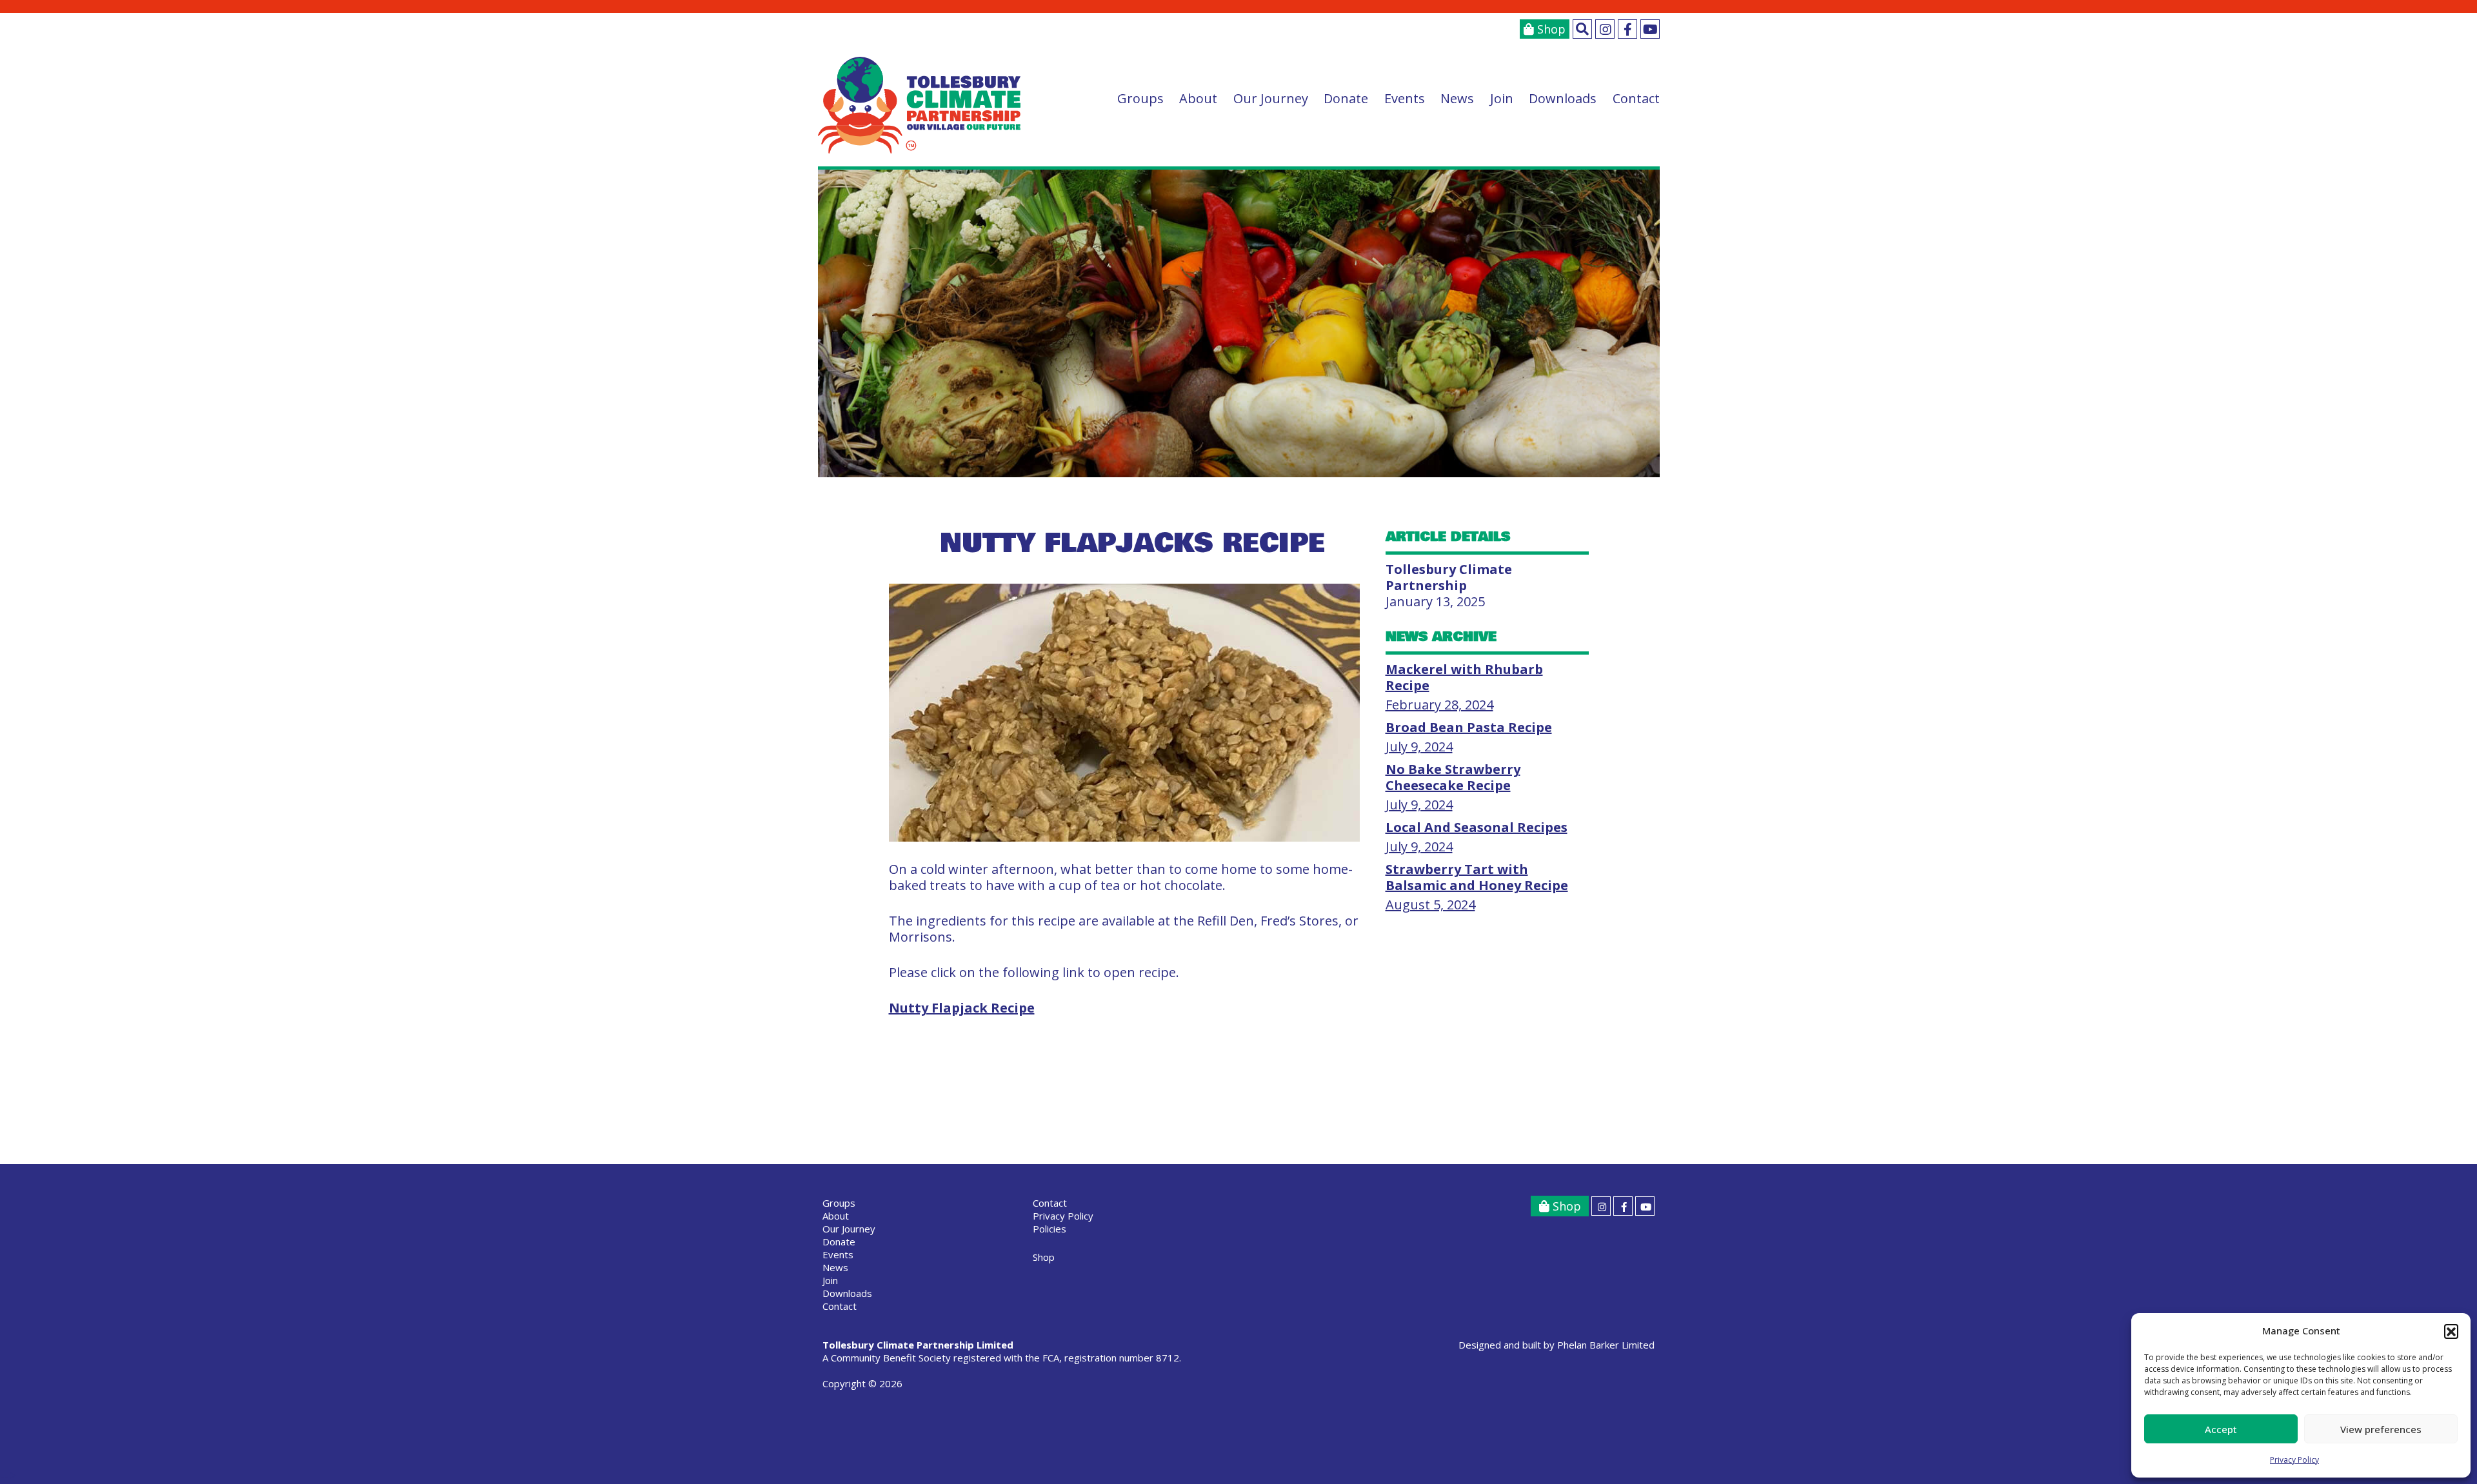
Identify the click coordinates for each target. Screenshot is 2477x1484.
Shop (1550, 29)
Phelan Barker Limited (1606, 1345)
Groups (1140, 98)
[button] (2451, 1331)
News (1457, 98)
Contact (1636, 98)
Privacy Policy (2294, 1460)
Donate (1346, 98)
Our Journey (1271, 98)
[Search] (1582, 29)
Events (1405, 98)
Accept (2221, 1429)
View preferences (2381, 1429)
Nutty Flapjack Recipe (962, 1008)
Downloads (1563, 98)
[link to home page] (920, 105)
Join (1502, 98)
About (1198, 98)
